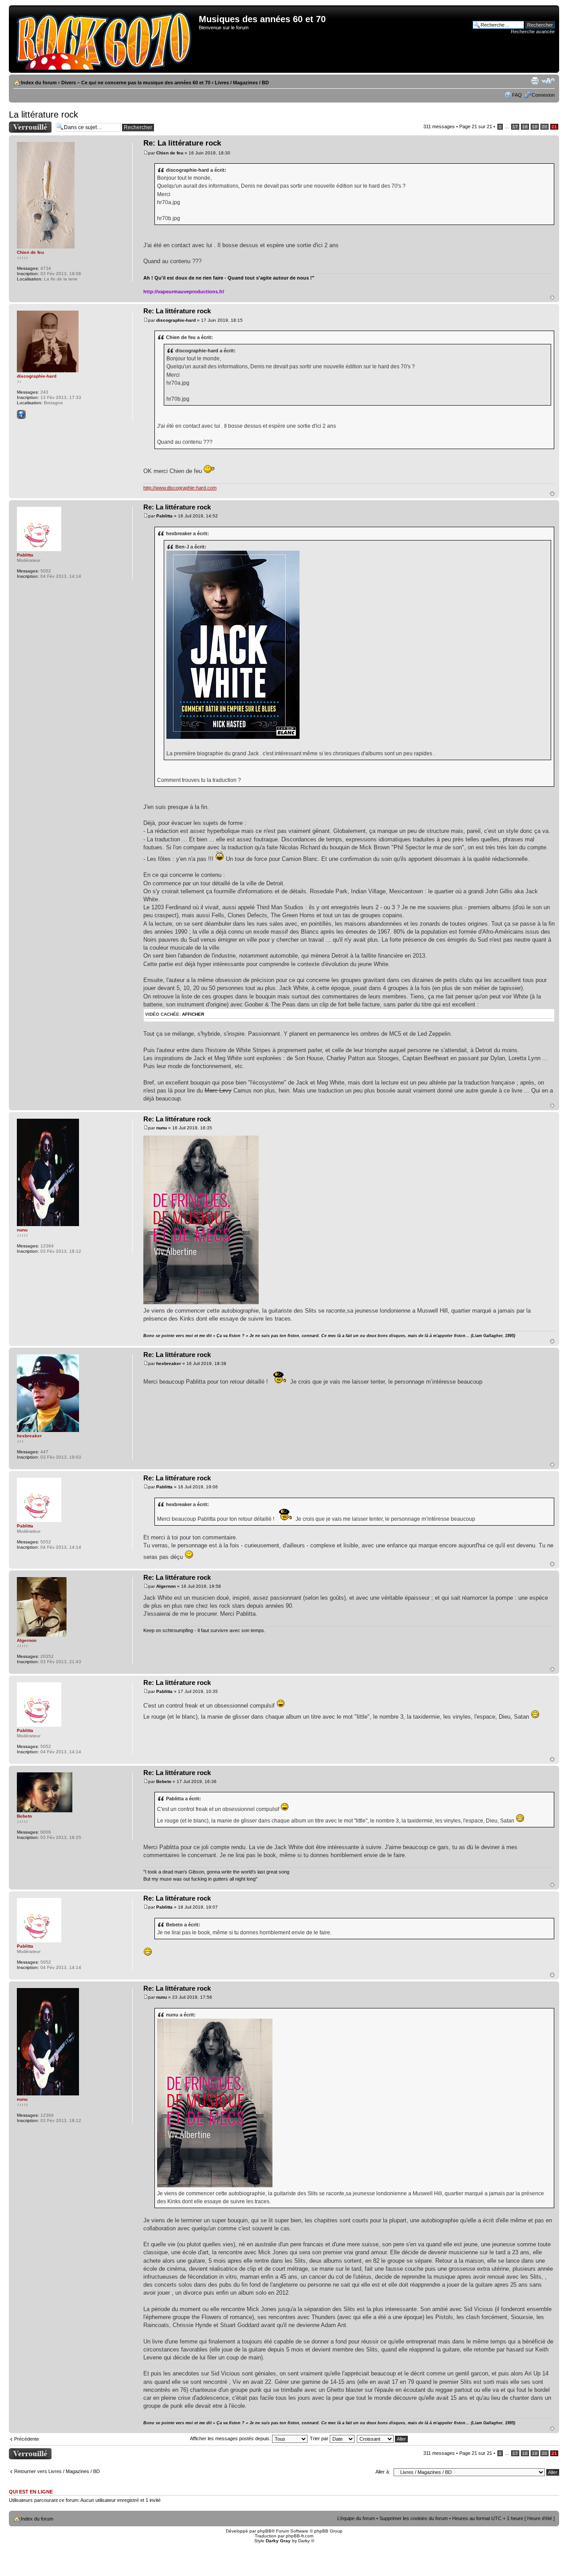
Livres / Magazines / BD (242, 83)
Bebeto (164, 1781)
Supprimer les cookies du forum (414, 2518)
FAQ (517, 95)
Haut (552, 298)
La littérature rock (43, 114)
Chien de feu (170, 153)
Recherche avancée (533, 32)
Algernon (166, 1586)
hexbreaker (169, 1363)
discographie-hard (176, 320)
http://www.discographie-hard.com (180, 488)
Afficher (193, 1014)
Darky (304, 2541)
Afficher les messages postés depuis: (231, 2438)
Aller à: (383, 2472)
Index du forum (39, 83)
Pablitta (164, 516)
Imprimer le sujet (535, 81)
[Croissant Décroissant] (383, 2438)
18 (525, 127)
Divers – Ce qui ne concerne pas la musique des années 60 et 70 (136, 83)
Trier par (320, 2438)
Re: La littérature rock (182, 143)
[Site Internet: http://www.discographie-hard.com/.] (21, 414)
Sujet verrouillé (25, 124)
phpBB (264, 2531)
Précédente (27, 2439)
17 (515, 127)
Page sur (476, 126)
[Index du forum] (105, 39)
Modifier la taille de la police (548, 81)
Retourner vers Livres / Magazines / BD (57, 2471)
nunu (162, 1128)
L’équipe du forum (356, 2518)
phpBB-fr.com (300, 2536)
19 (535, 127)
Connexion (543, 95)
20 (544, 127)
